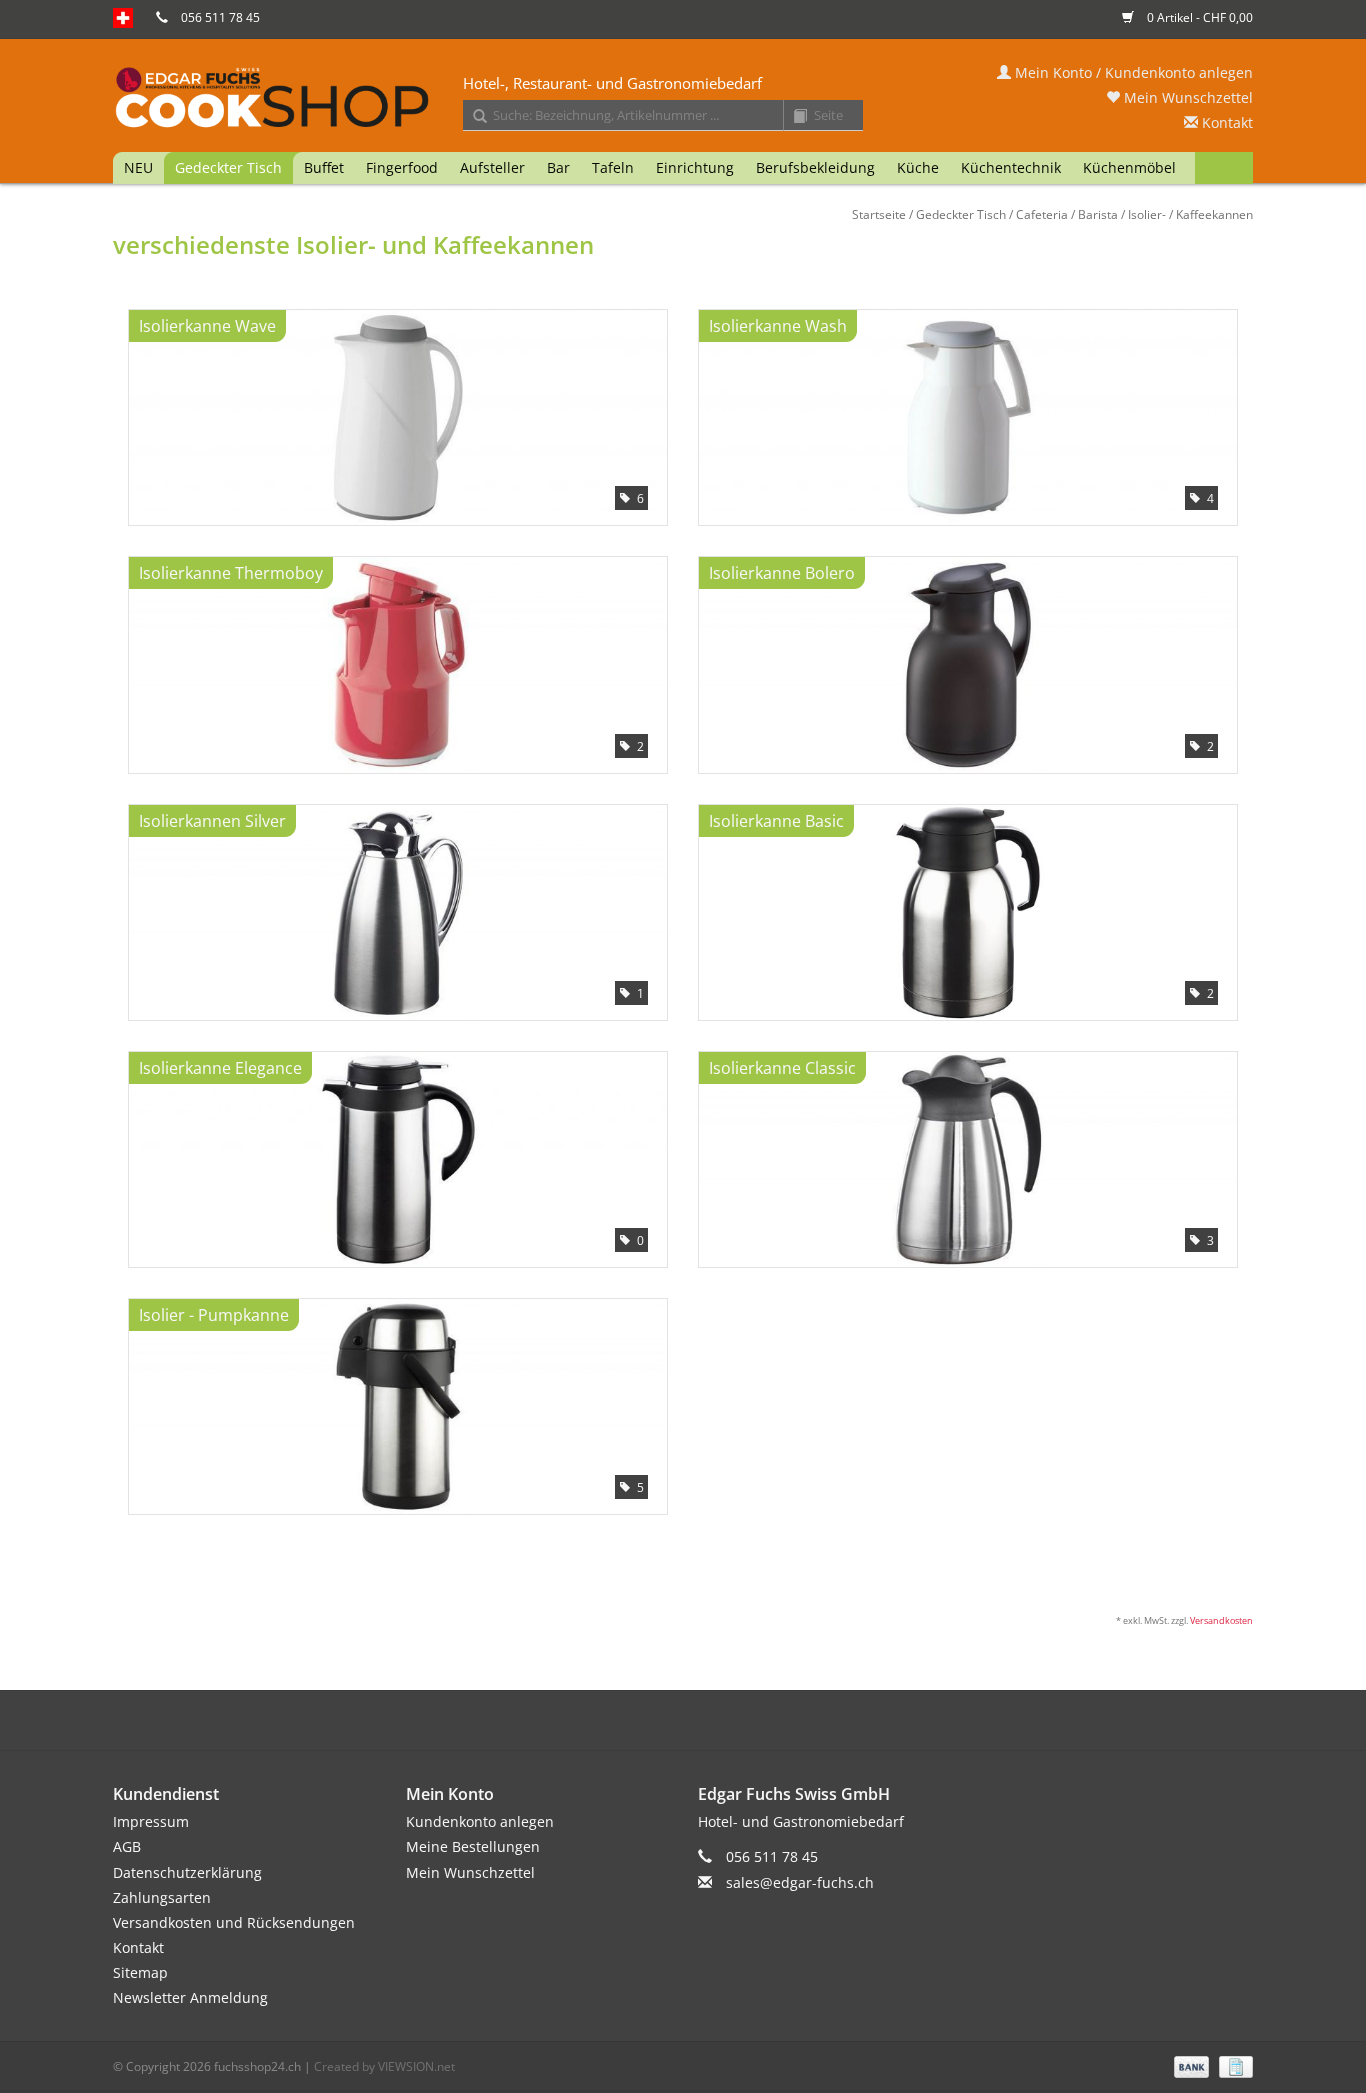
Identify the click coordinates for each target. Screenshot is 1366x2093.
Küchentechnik (1011, 167)
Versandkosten (1221, 1620)
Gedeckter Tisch (228, 167)
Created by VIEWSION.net (384, 2066)
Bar (558, 167)
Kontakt (1225, 122)
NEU (138, 167)
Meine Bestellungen (473, 1846)
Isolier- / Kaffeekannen (1190, 214)
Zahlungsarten (162, 1897)
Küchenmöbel (1129, 167)
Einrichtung (695, 167)
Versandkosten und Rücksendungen (234, 1922)
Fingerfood (402, 167)
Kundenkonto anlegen (480, 1821)
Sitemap (140, 1972)
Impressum (151, 1821)
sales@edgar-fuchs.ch (800, 1882)
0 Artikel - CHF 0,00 (1198, 17)
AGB (127, 1846)
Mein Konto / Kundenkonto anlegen (1132, 72)
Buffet (324, 167)
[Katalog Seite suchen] (793, 117)
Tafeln (613, 167)
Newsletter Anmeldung (190, 1997)
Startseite (879, 214)
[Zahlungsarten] (1189, 2065)
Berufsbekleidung (815, 167)
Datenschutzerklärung (187, 1872)
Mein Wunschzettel (1186, 97)
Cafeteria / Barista (1067, 214)
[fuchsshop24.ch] (683, 99)
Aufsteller (492, 167)
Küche (918, 167)
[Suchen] (473, 117)
